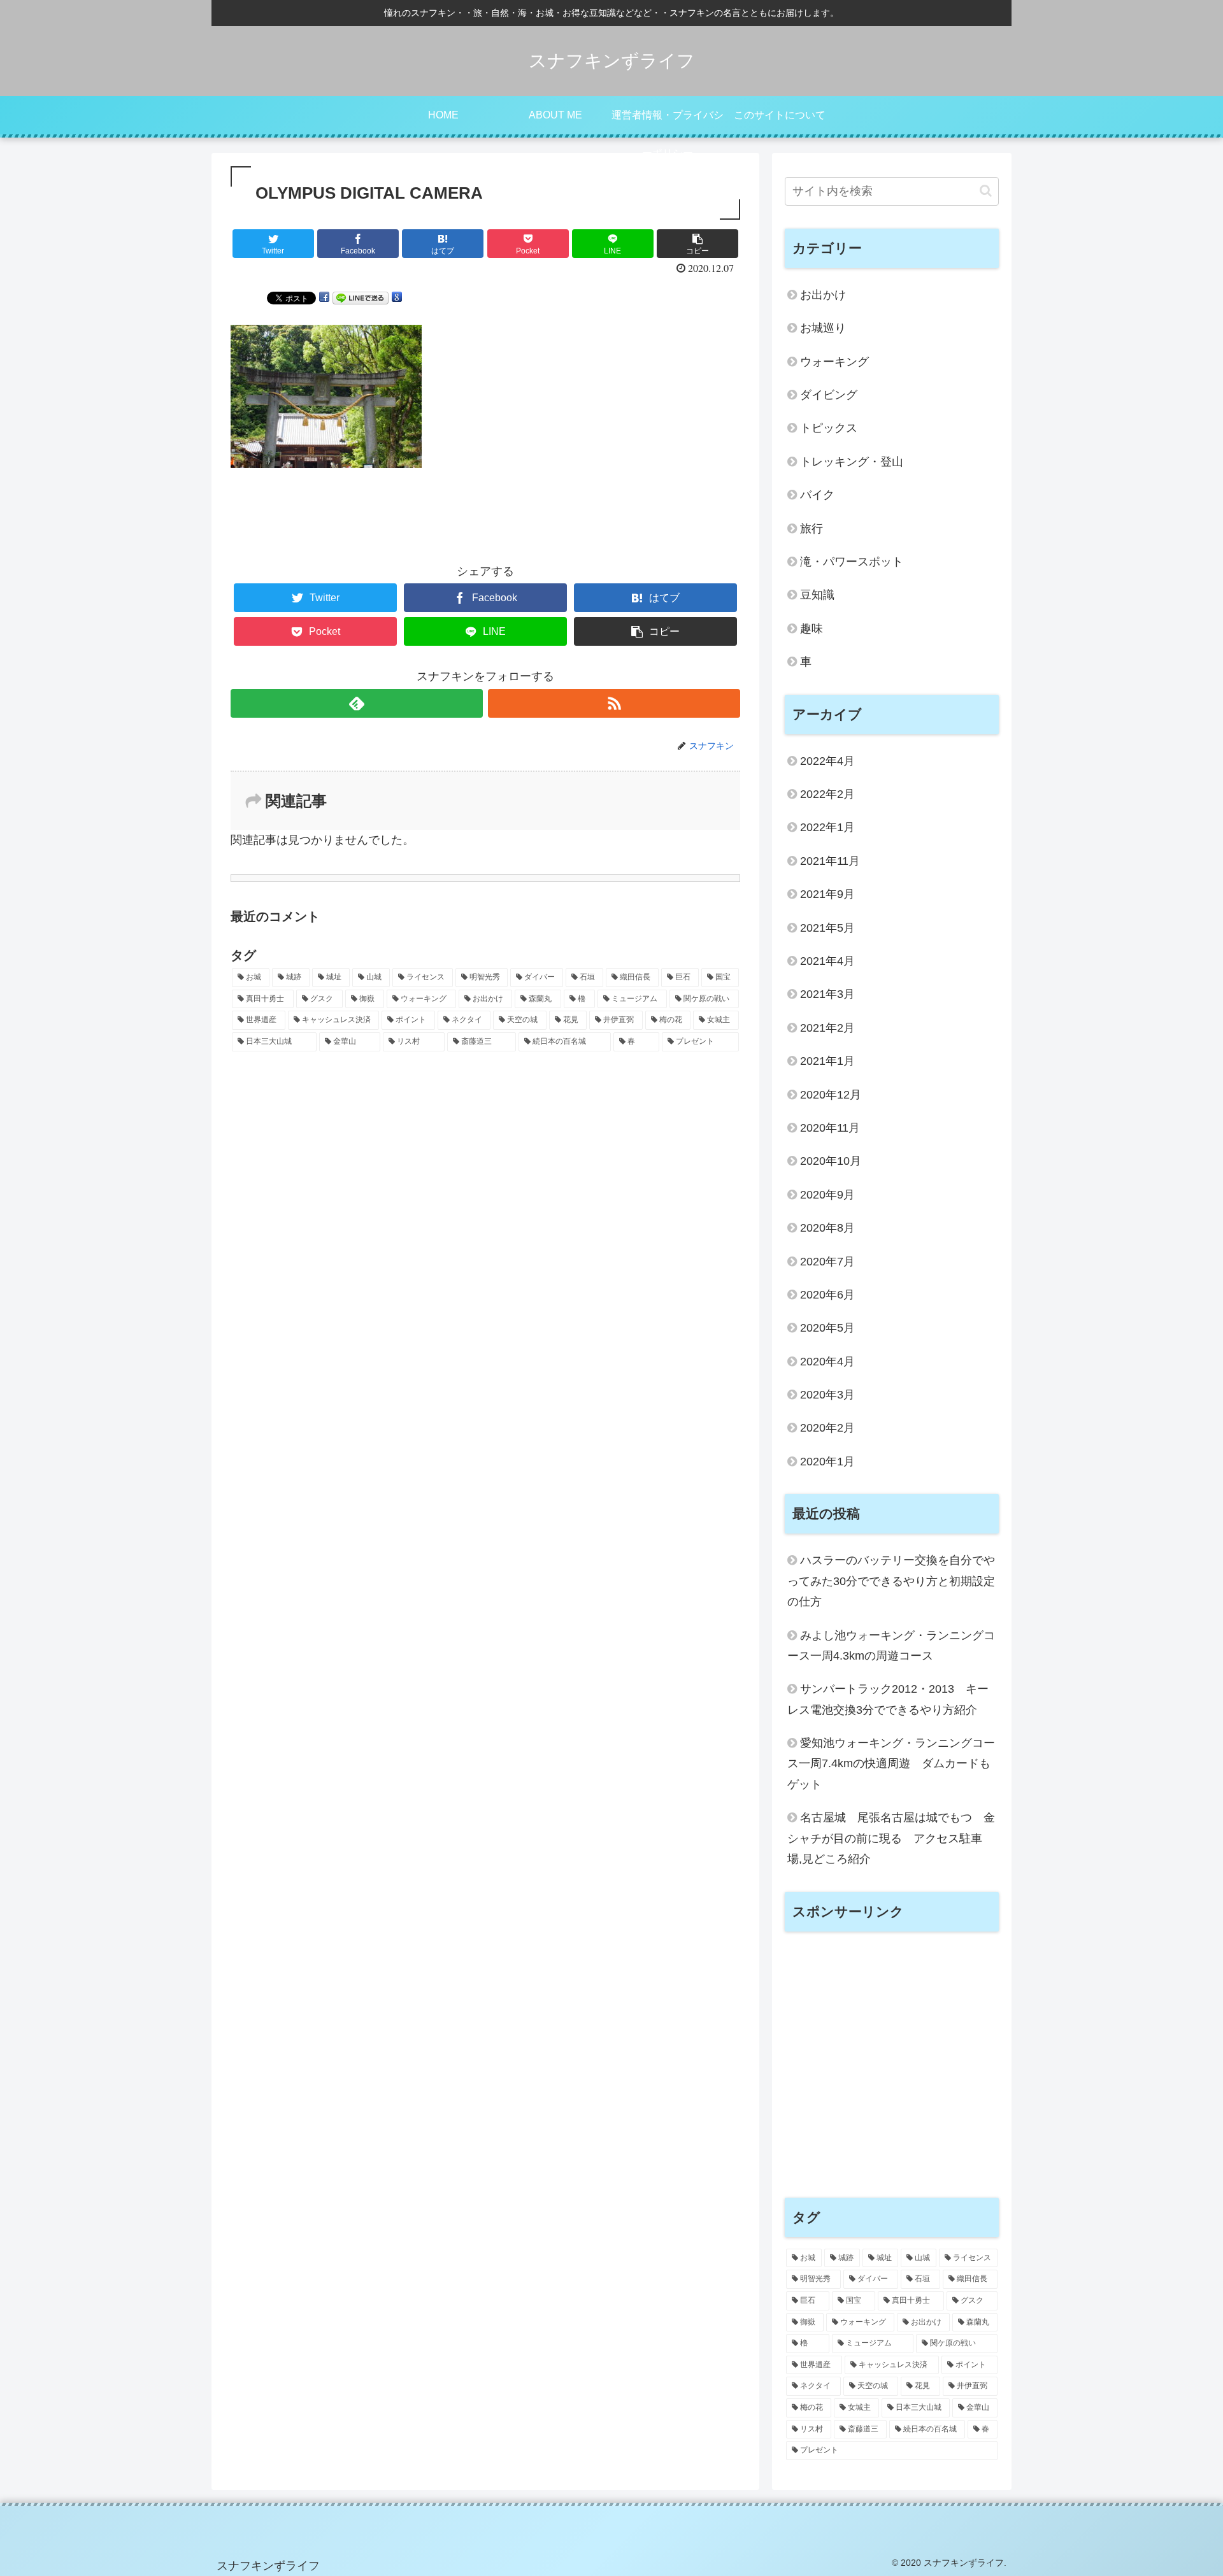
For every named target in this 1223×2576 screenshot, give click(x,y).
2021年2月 (827, 1028)
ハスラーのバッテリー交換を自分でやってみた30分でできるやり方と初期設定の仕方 (891, 1581)
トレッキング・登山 (852, 462)
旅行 (812, 529)
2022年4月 (827, 761)
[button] (986, 191)
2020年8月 (827, 1228)
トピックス (829, 428)
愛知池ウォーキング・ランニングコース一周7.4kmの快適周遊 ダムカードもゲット (891, 1764)
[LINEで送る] (361, 297)
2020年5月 (827, 1328)
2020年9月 (827, 1195)
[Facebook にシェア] (324, 297)
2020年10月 (831, 1161)
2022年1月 (827, 827)
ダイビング (829, 395)
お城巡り (823, 328)
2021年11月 (830, 861)
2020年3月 (827, 1395)
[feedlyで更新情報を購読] (357, 703)
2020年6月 (827, 1295)
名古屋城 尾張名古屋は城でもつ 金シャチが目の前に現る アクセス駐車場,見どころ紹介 (891, 1838)
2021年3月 (827, 994)
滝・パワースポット (852, 562)
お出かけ (823, 295)
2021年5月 (827, 928)
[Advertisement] (892, 2072)
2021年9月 (827, 894)
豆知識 (817, 595)
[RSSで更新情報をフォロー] (614, 703)
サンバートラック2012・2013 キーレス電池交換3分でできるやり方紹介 (888, 1699)
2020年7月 (827, 1262)
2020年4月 (827, 1362)
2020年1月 (827, 1462)
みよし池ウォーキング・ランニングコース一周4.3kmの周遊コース (891, 1646)
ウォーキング (834, 362)
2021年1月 (827, 1061)
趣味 (812, 629)
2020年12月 (831, 1095)
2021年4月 (827, 961)
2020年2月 (827, 1428)
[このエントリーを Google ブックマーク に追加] (397, 297)
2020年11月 (830, 1128)
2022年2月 (827, 794)
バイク (817, 495)
